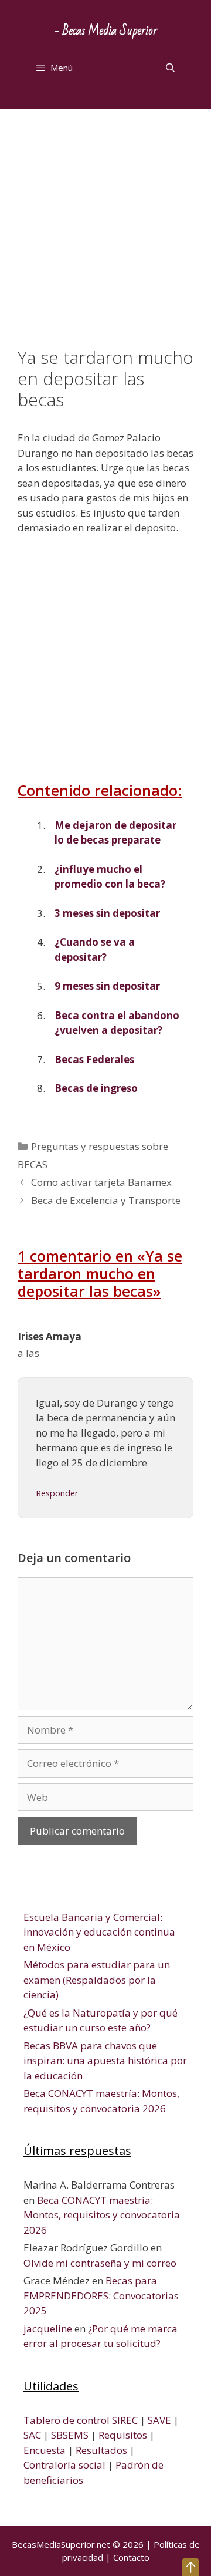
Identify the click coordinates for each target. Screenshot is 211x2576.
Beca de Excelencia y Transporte (106, 1200)
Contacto (131, 2557)
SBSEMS (70, 2435)
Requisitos (123, 2435)
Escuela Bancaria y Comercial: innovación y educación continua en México (99, 1932)
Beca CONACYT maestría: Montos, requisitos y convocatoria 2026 (102, 2215)
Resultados (101, 2450)
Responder (57, 1493)
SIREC (125, 2420)
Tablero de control (67, 2420)
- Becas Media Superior (106, 31)
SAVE (159, 2420)
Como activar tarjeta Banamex (101, 1182)
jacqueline (48, 2329)
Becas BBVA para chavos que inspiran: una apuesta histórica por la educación (105, 2061)
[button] (190, 2567)
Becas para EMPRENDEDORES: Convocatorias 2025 (101, 2295)
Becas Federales (94, 1059)
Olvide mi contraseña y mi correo (100, 2263)
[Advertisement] (105, 237)
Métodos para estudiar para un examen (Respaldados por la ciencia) (97, 1980)
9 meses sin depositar (107, 986)
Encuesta (45, 2450)
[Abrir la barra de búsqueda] (170, 68)
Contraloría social (64, 2465)
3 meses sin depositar (107, 913)
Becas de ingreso (96, 1088)
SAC (32, 2435)
